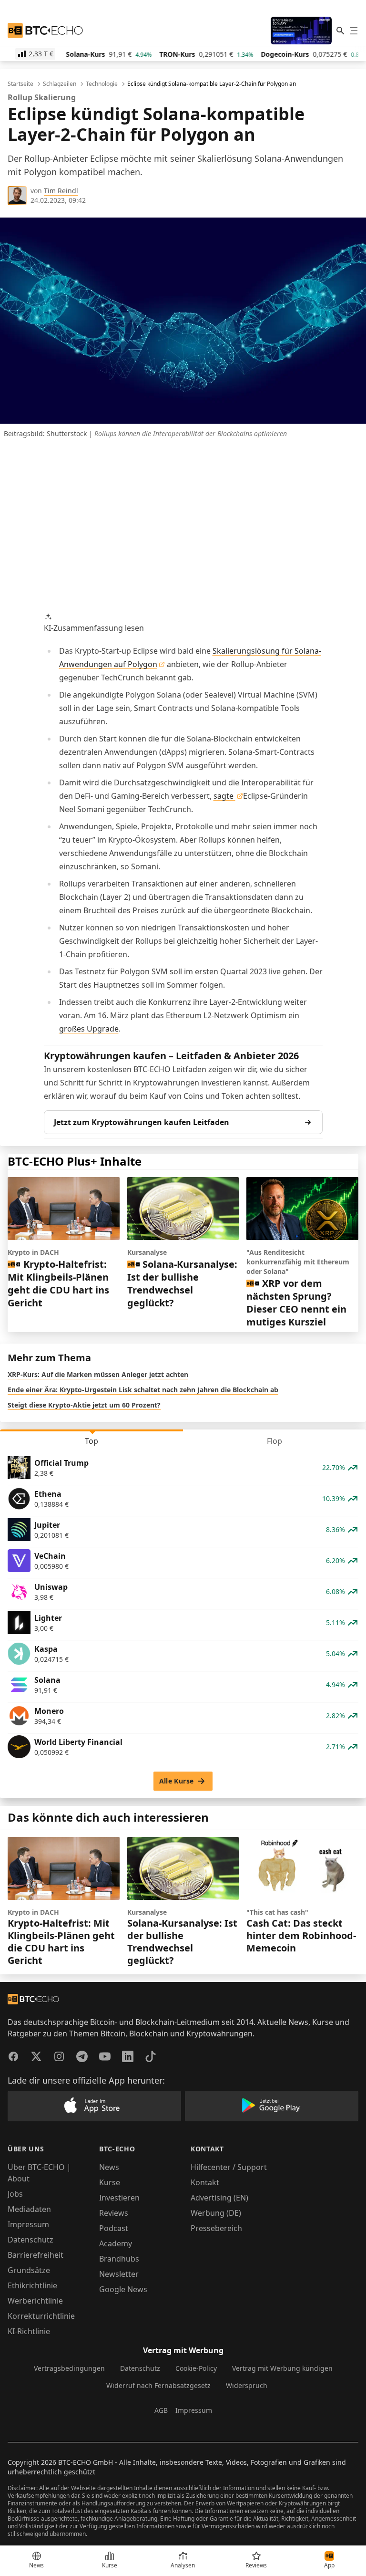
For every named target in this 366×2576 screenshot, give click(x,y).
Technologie (102, 84)
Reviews (114, 2213)
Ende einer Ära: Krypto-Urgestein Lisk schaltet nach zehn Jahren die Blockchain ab (143, 1390)
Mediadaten (29, 2209)
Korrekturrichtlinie (41, 2316)
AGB (161, 2410)
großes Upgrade (89, 1029)
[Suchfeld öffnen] (340, 31)
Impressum (28, 2224)
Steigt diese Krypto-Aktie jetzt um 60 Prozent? (84, 1405)
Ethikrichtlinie (32, 2285)
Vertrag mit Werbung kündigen (282, 2368)
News (109, 2167)
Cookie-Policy (196, 2368)
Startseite (20, 84)
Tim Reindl (61, 191)
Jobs (15, 2194)
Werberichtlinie (35, 2301)
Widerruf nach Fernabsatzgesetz (158, 2385)
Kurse (110, 2182)
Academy (116, 2243)
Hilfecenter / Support (229, 2167)
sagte (224, 796)
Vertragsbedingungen (69, 2368)
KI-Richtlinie (29, 2331)
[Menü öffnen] (354, 31)
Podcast (114, 2228)
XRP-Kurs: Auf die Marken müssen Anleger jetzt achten (98, 1374)
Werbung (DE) (216, 2213)
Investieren (119, 2198)
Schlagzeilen (60, 84)
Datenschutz (30, 2240)
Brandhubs (119, 2259)
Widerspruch (247, 2385)
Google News (123, 2289)
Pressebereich (216, 2228)
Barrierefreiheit (36, 2255)
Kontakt (205, 2182)
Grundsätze (29, 2270)
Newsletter (119, 2274)
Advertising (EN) (219, 2198)
